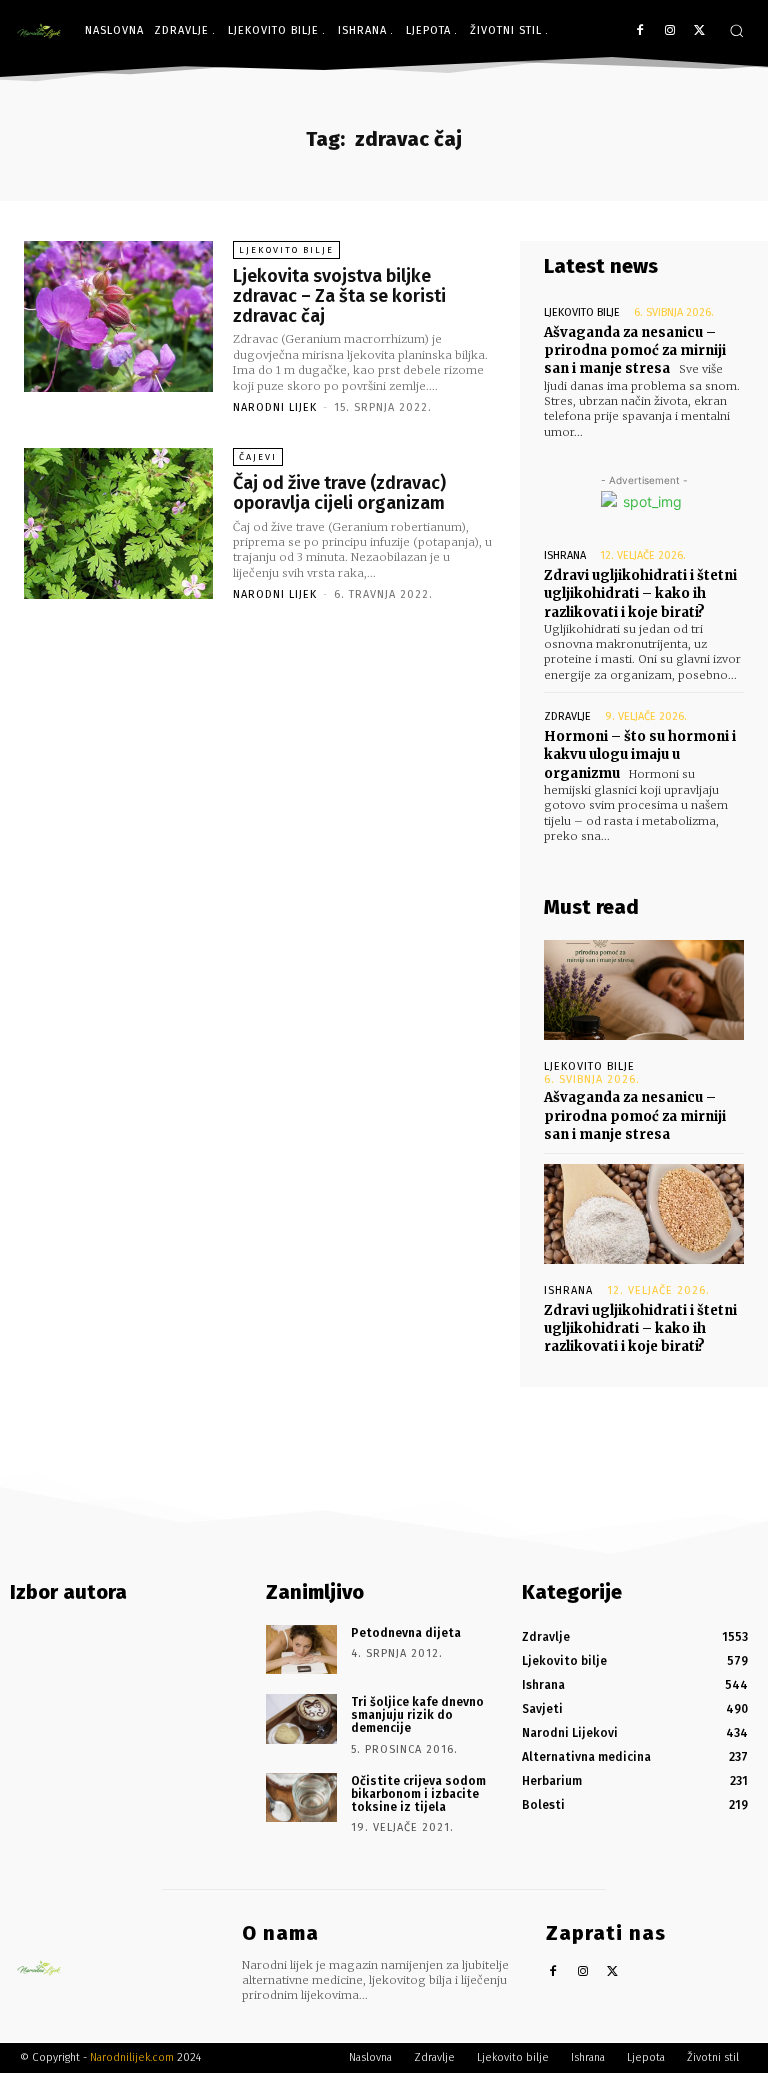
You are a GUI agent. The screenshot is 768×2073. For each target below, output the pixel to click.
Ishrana (565, 555)
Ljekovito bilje (286, 250)
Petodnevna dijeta (406, 1633)
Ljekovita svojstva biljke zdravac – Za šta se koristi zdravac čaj (339, 296)
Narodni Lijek (275, 407)
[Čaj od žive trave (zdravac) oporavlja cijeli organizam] (118, 523)
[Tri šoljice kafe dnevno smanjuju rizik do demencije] (301, 1719)
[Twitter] (699, 31)
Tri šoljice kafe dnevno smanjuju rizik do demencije (417, 1715)
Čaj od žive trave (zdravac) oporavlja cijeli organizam (339, 493)
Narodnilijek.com (132, 2057)
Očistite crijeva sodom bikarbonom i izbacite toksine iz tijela (418, 1794)
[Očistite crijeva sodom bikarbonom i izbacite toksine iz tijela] (301, 1798)
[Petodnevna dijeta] (301, 1650)
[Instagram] (669, 31)
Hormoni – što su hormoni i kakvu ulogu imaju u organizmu (640, 754)
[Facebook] (640, 31)
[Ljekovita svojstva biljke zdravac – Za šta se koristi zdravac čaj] (118, 316)
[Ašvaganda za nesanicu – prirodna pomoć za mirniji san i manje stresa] (644, 990)
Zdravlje (567, 716)
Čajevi (258, 457)
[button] (736, 30)
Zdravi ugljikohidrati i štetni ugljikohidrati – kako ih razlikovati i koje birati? (640, 593)
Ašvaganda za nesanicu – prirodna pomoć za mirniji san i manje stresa (635, 350)
